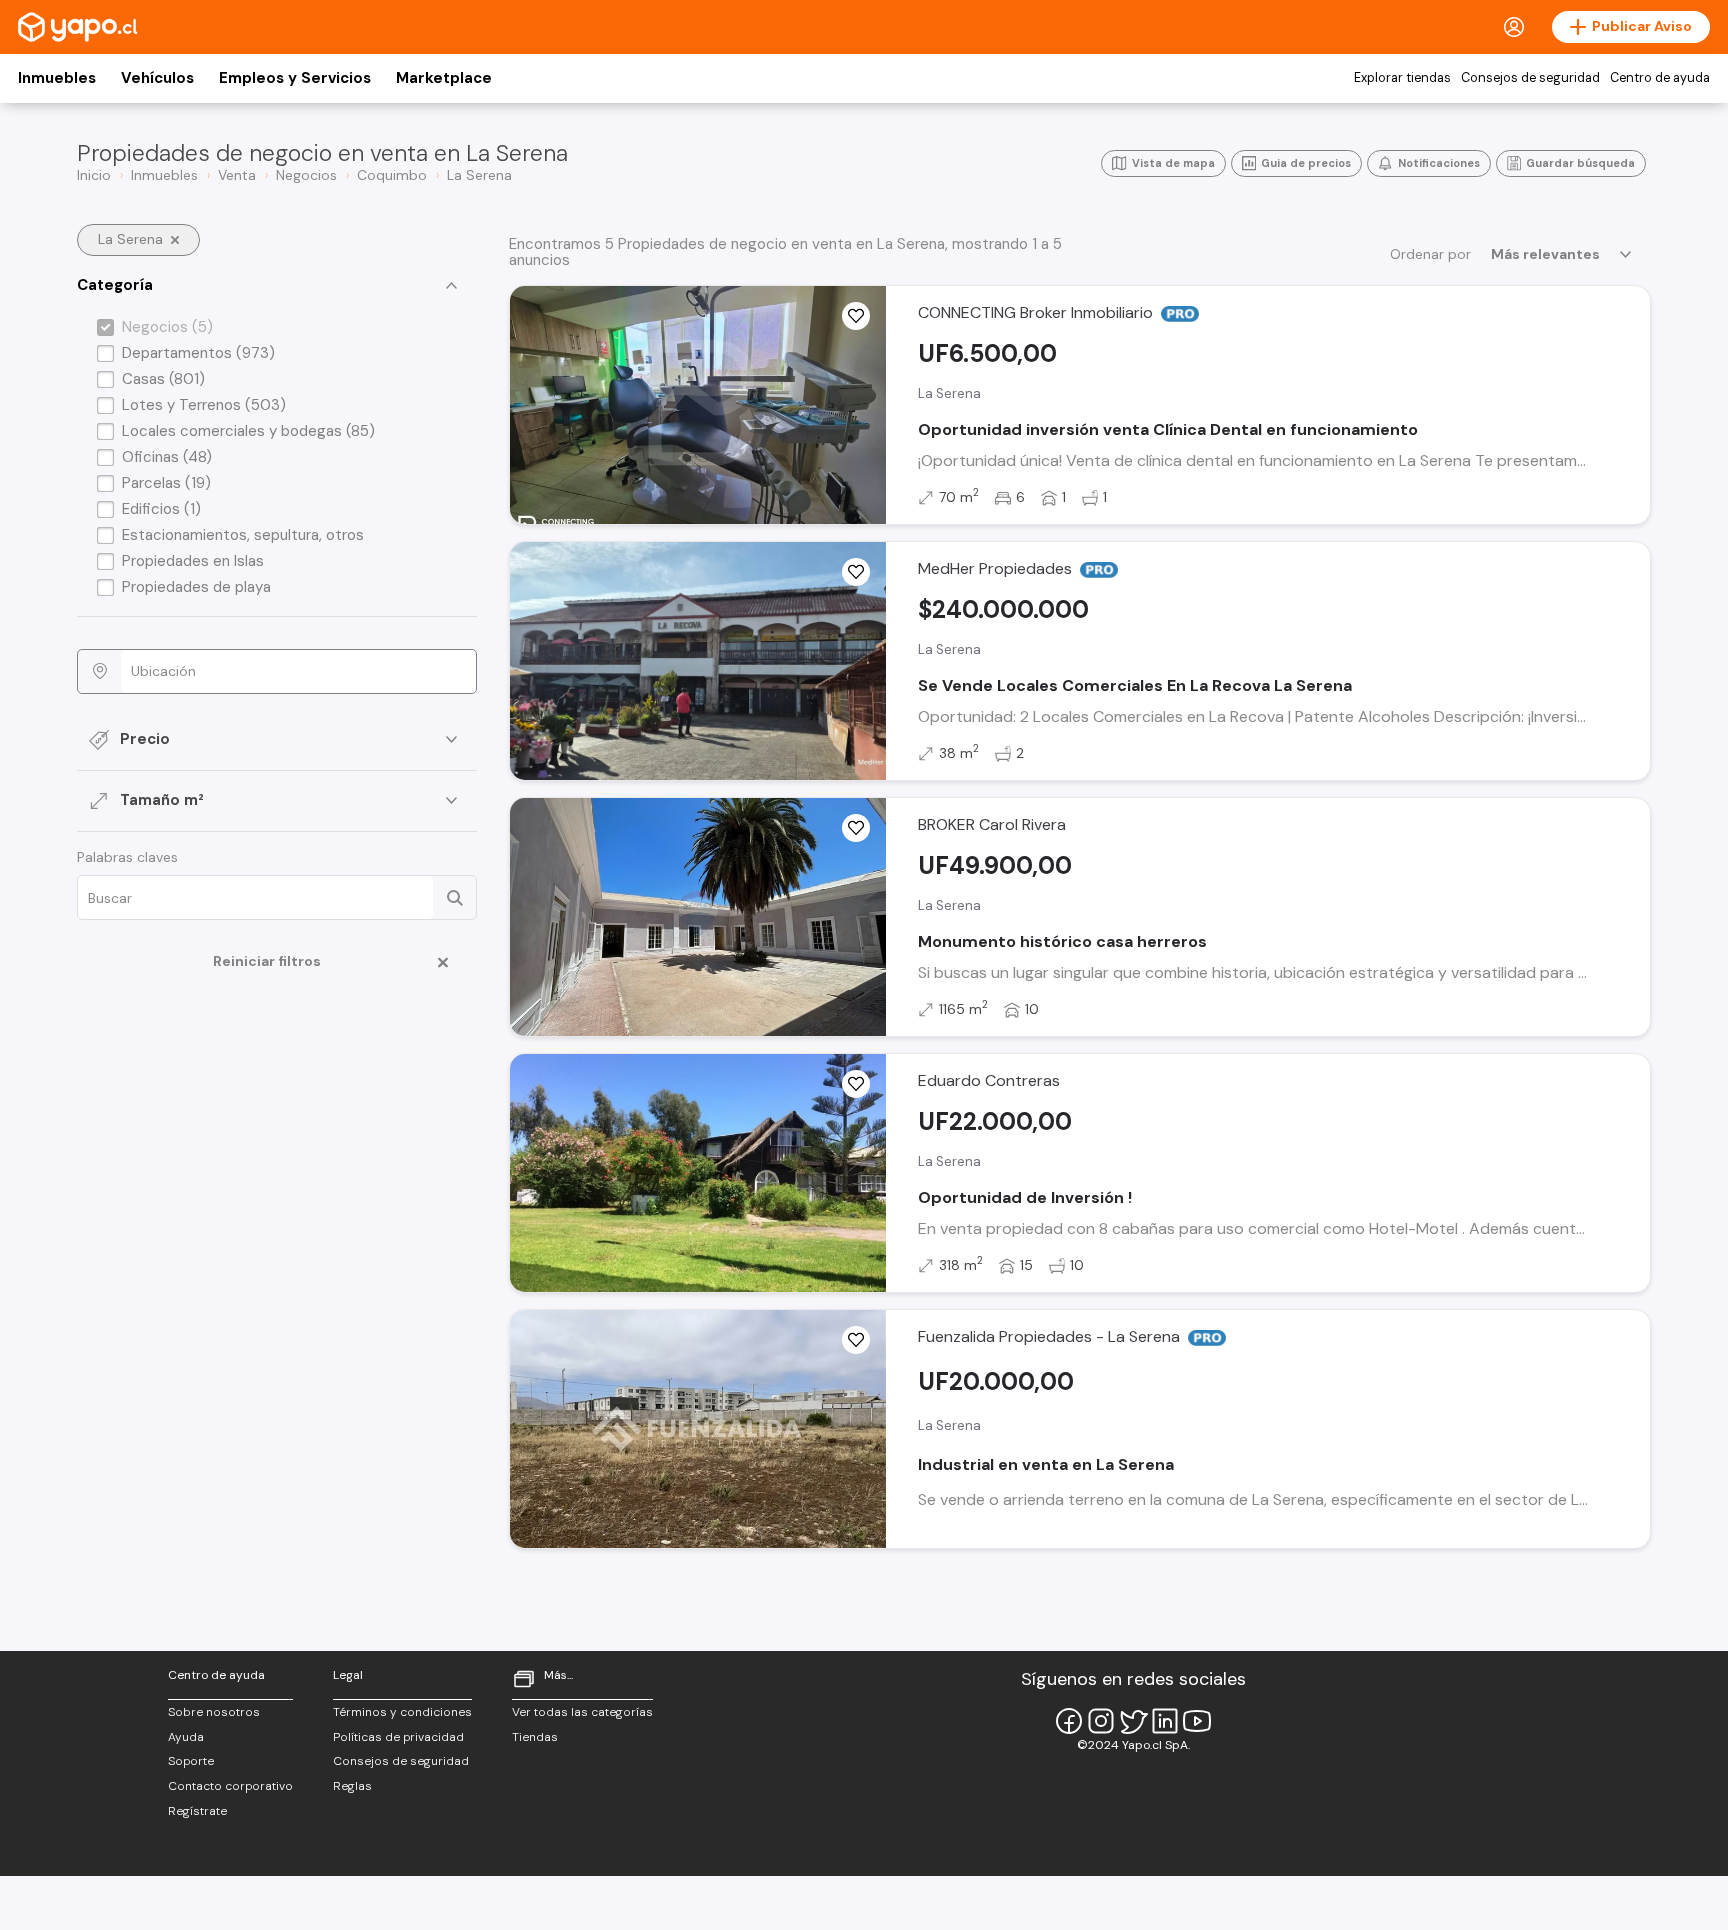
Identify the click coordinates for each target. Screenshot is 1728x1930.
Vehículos (157, 78)
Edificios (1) (161, 509)
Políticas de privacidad (398, 1737)
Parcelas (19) (166, 483)
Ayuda (186, 1737)
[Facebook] (1069, 1721)
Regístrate (197, 1811)
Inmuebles (57, 78)
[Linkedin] (1165, 1721)
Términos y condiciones (402, 1712)
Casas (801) (163, 379)
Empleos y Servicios (295, 78)
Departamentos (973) (198, 353)
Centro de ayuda (1660, 78)
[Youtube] (1197, 1721)
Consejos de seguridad (1530, 78)
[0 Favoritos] (856, 316)
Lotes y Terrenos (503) (204, 405)
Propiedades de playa (196, 587)
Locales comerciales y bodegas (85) (248, 431)
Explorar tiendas (1402, 78)
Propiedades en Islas (193, 561)
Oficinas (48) (167, 457)
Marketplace (444, 78)
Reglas (352, 1786)
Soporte (191, 1761)
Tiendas (535, 1737)
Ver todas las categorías (582, 1712)
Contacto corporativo (230, 1786)
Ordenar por (1430, 254)
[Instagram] (1101, 1721)
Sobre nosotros (214, 1712)
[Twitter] (1133, 1721)
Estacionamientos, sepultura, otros (243, 535)
